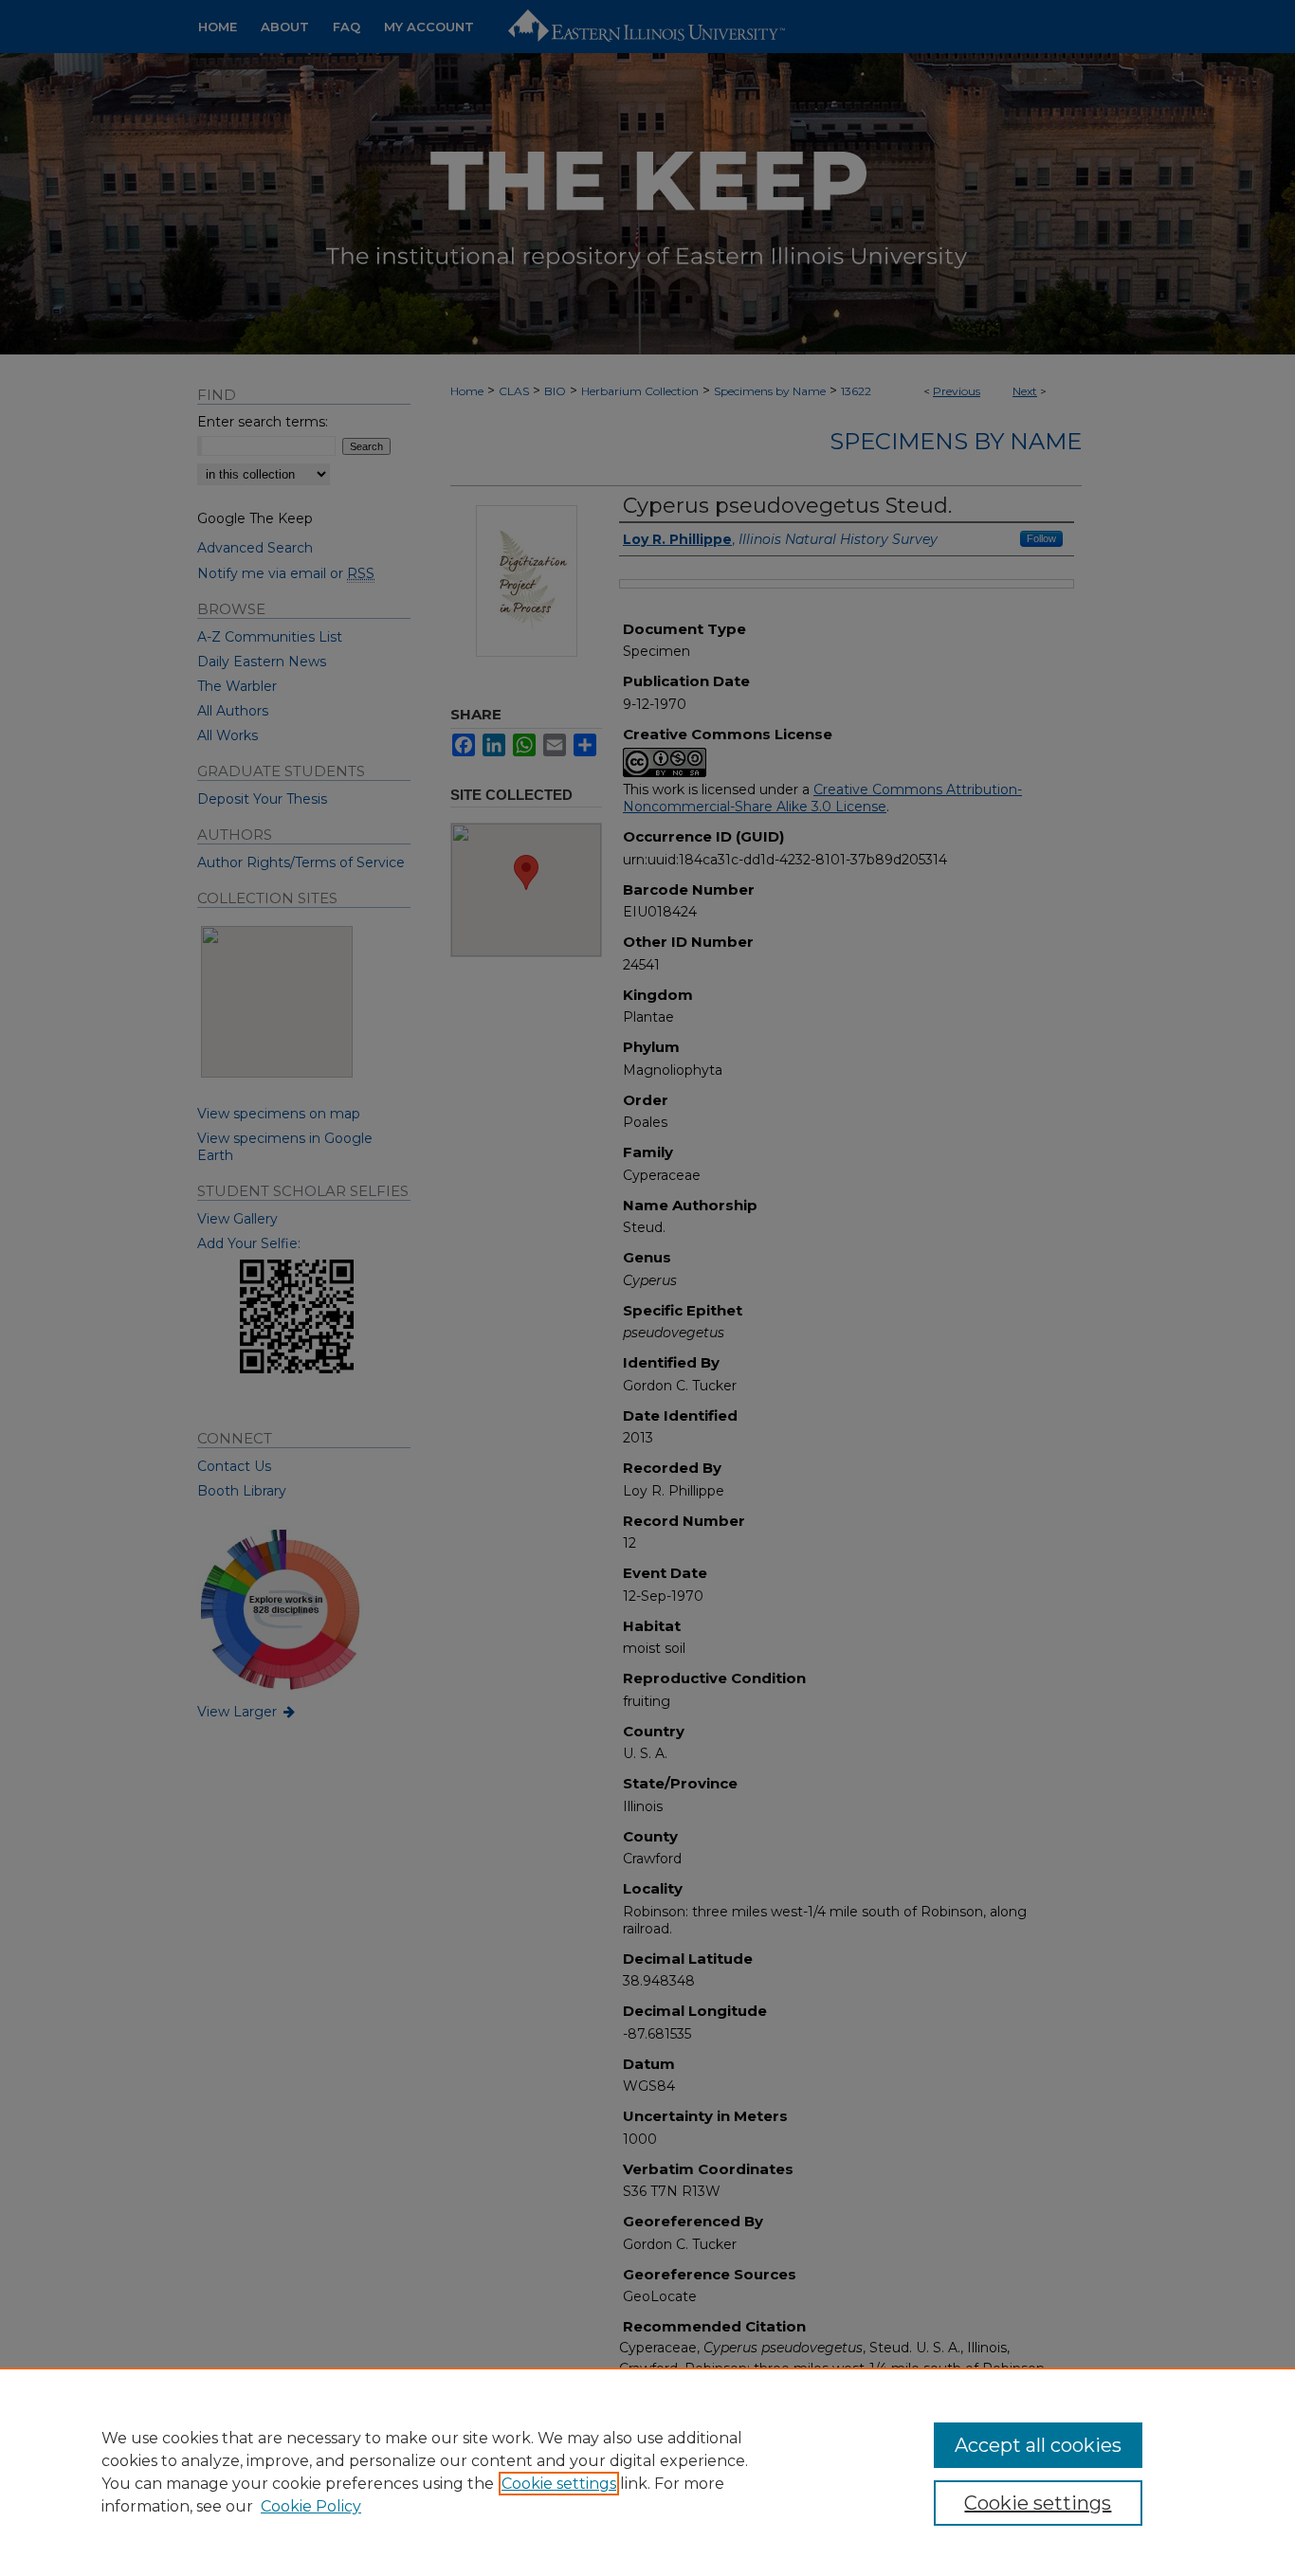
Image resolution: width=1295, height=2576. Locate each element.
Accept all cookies (1038, 2445)
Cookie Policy (311, 2506)
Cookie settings (559, 2484)
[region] (647, 2472)
